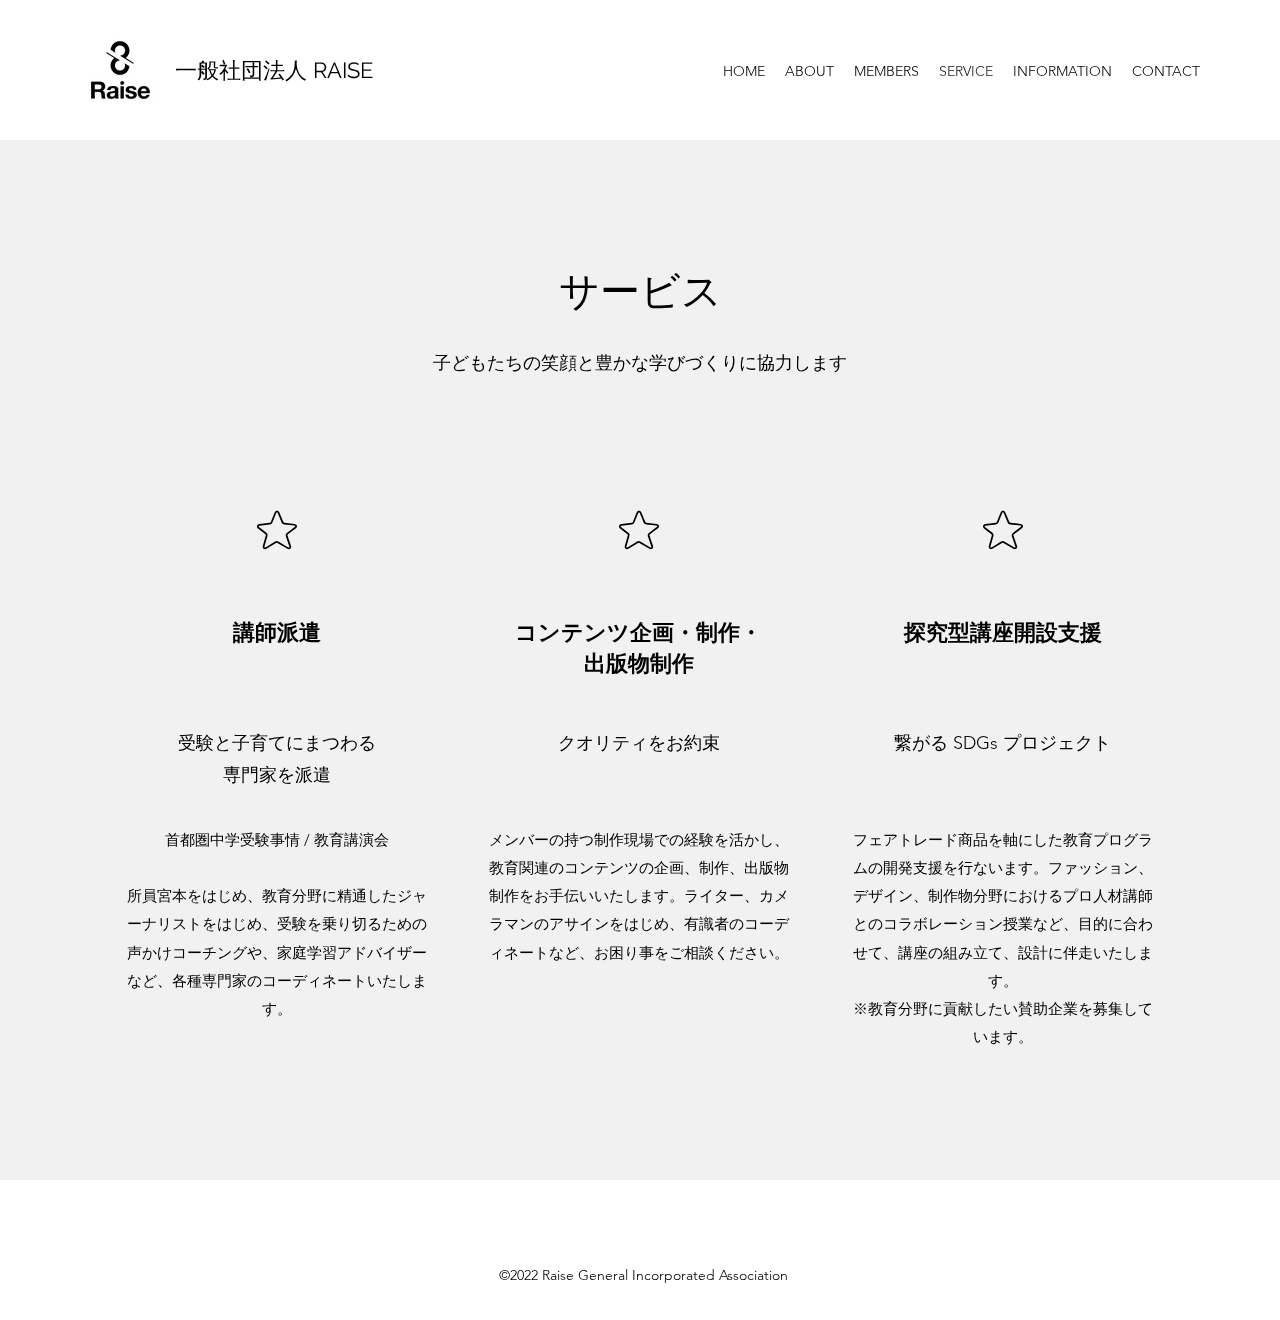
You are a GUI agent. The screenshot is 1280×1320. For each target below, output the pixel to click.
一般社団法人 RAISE (274, 70)
